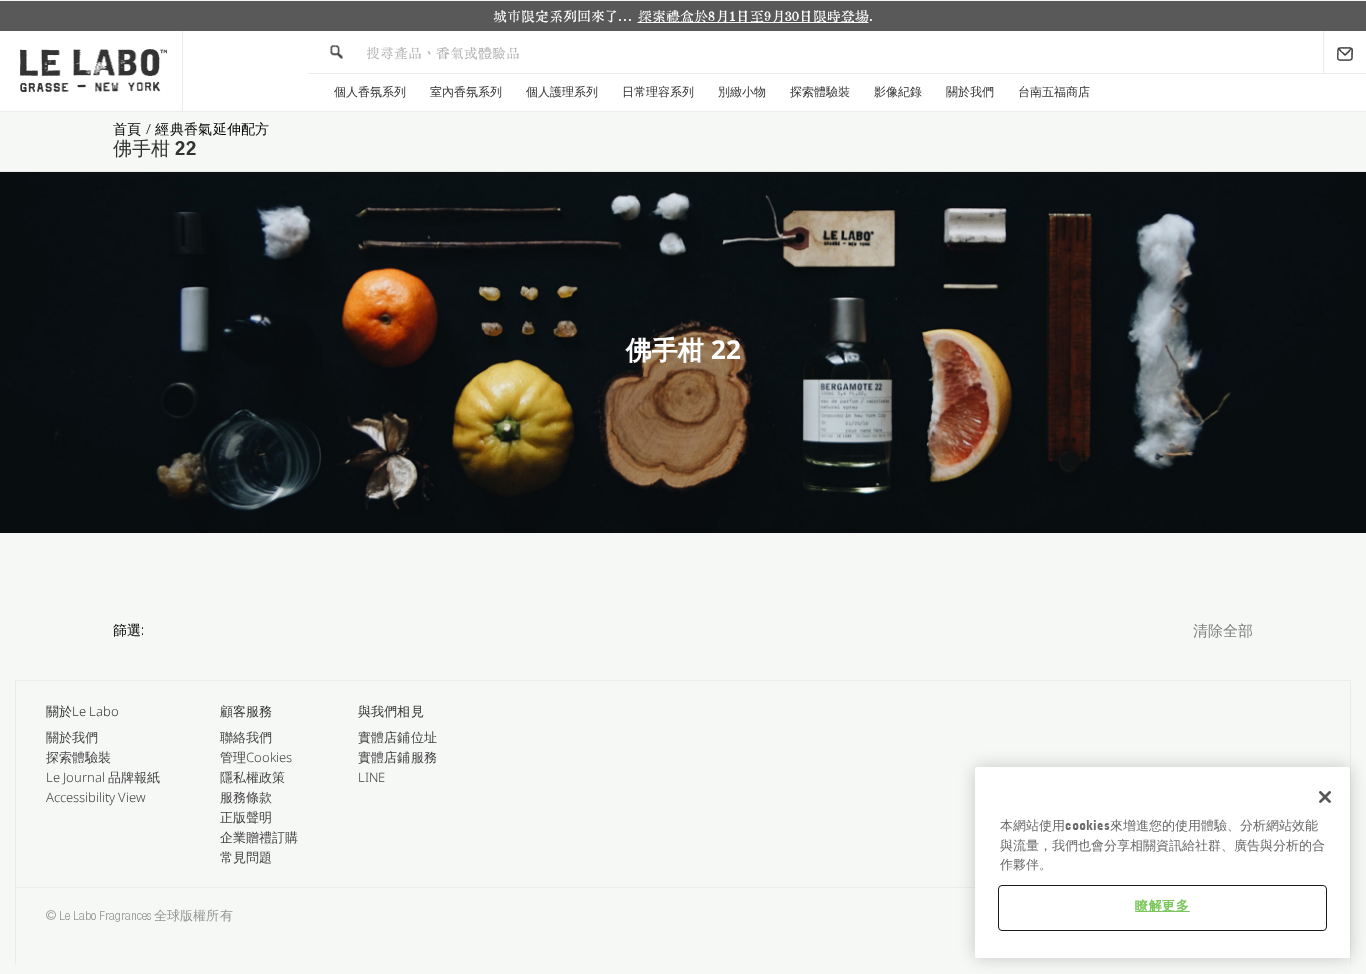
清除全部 (1223, 632)
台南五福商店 (1054, 92)
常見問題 (246, 857)
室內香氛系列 (466, 92)
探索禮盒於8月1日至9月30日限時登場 (753, 16)
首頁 (129, 128)
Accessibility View (96, 797)
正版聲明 (246, 817)
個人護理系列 (562, 92)
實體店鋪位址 (397, 737)
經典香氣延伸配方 (212, 128)
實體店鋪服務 (397, 757)
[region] (1162, 862)
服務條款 (246, 797)
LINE (371, 777)
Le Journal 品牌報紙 (103, 777)
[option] (683, 16)
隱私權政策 (252, 777)
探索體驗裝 (820, 92)
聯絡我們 (246, 737)
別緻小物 (742, 92)
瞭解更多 (1162, 906)
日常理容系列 (658, 92)
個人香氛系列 (370, 92)
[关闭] (1325, 797)
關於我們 (970, 92)
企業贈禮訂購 (259, 837)
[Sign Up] (1345, 52)
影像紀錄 (898, 92)
